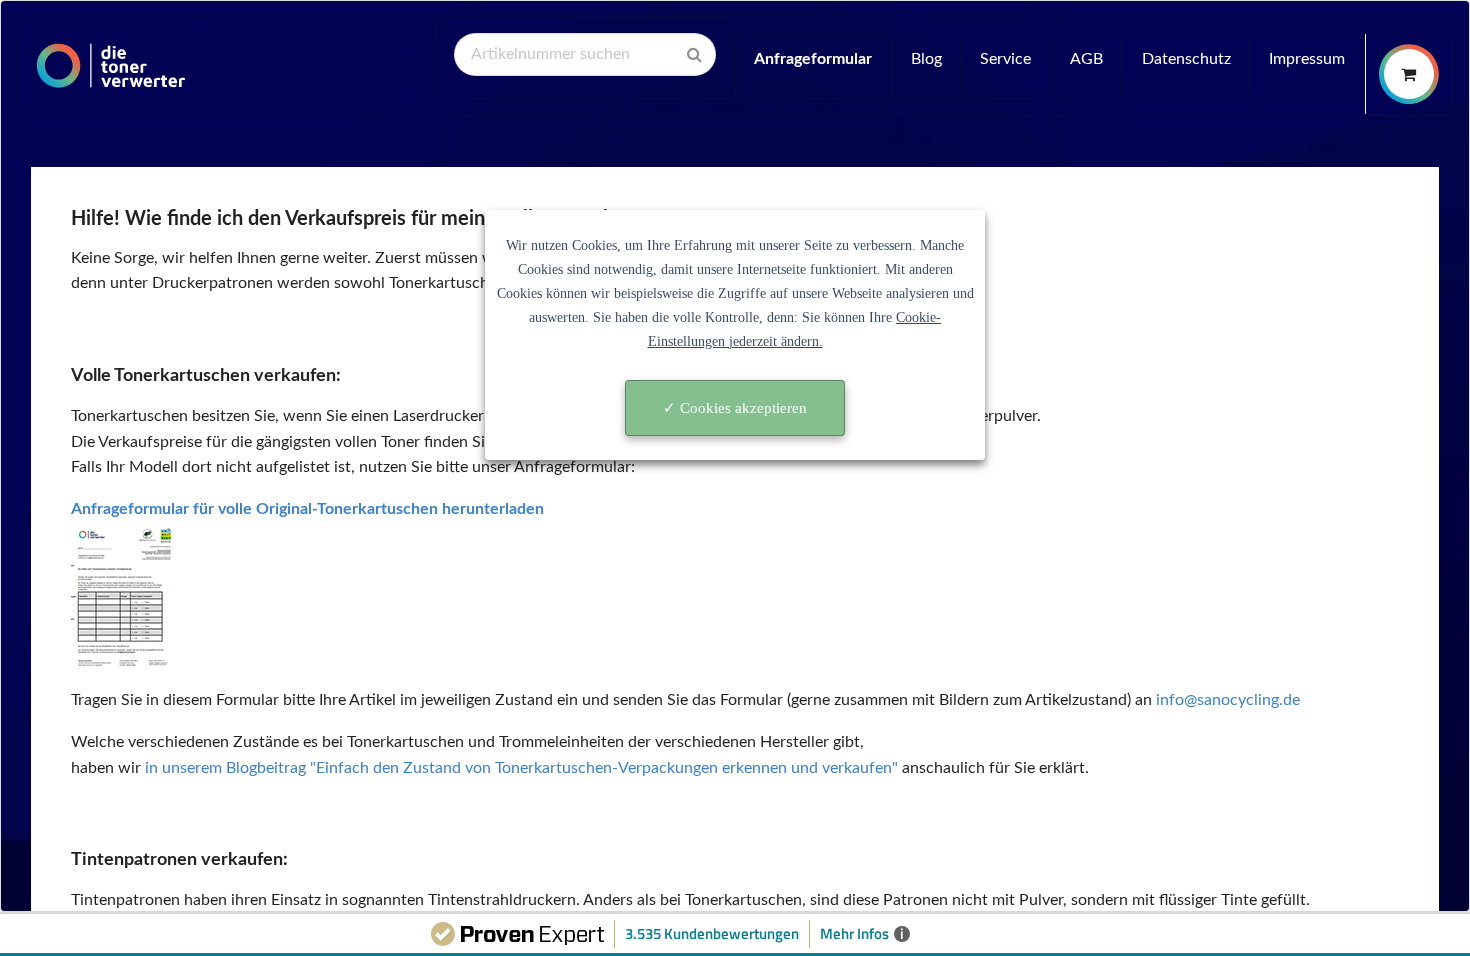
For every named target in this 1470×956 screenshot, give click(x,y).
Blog (926, 59)
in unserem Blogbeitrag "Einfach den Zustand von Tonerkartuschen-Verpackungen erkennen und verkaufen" (521, 768)
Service (1005, 59)
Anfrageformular (813, 59)
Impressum (1307, 59)
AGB (1086, 59)
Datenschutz (1186, 59)
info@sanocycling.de (1228, 700)
